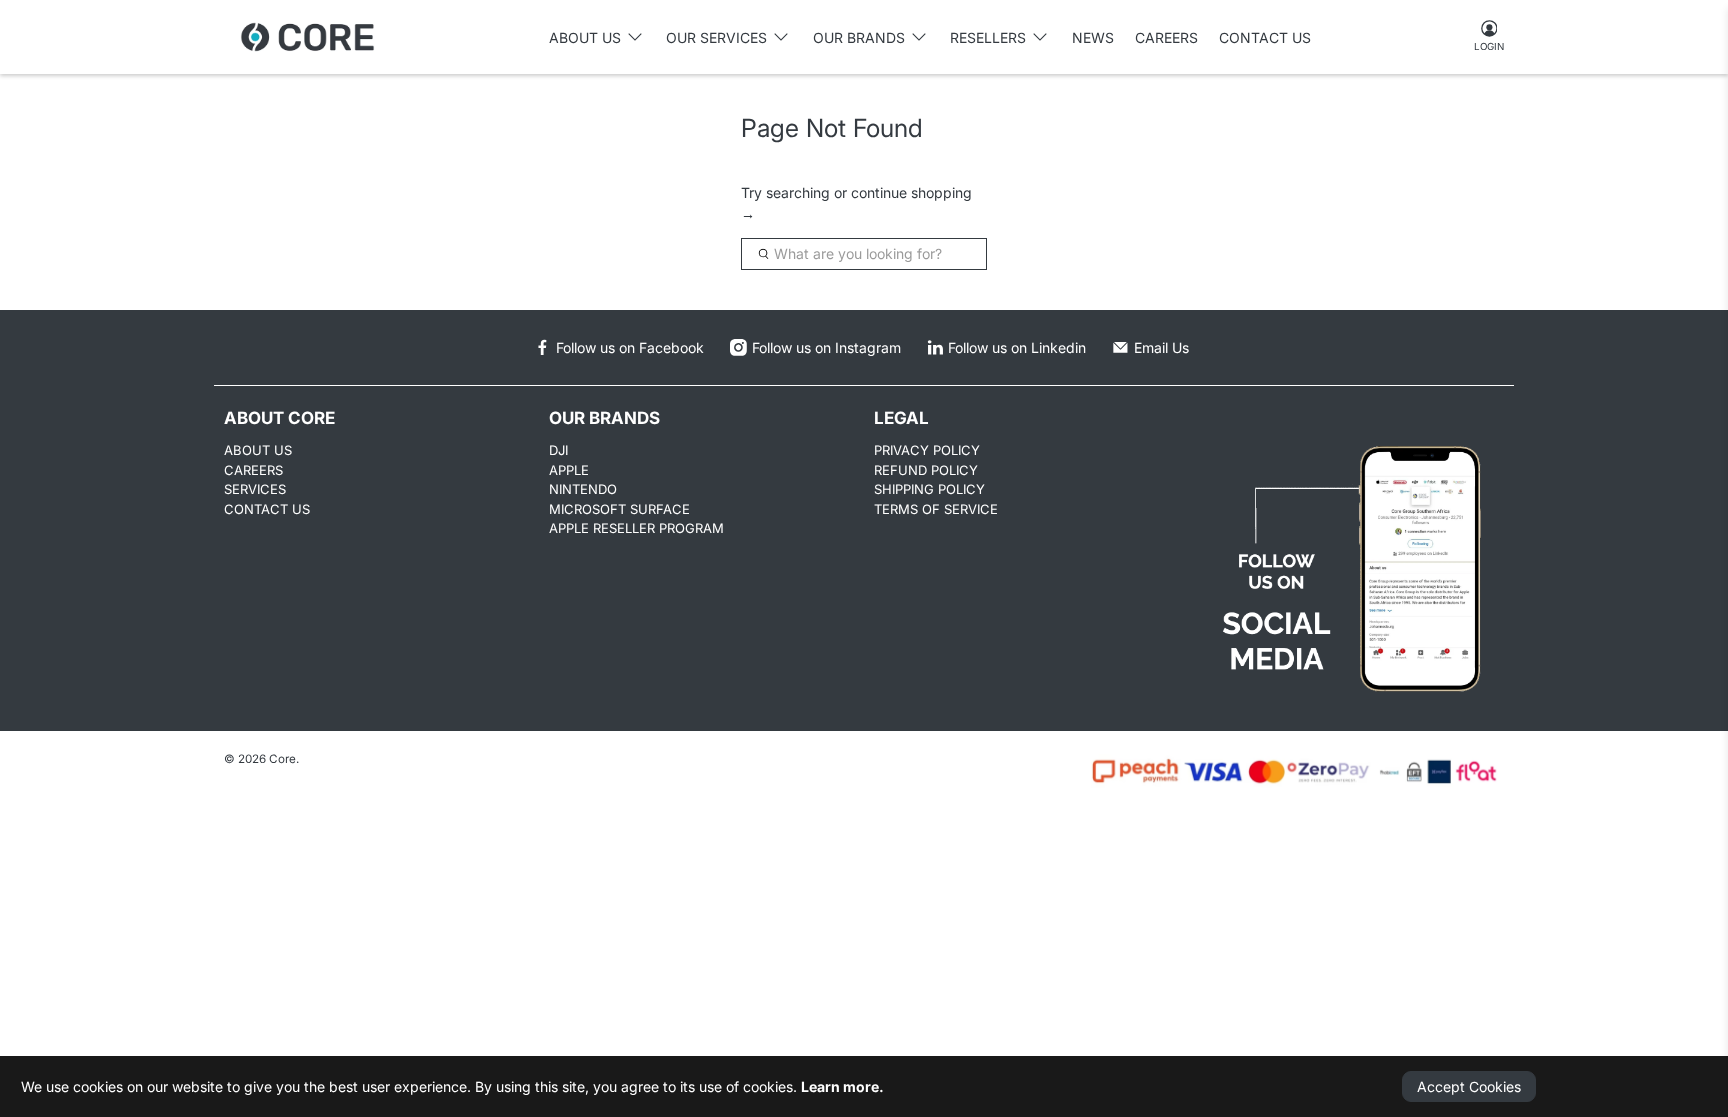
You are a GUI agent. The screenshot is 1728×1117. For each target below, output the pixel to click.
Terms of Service (936, 509)
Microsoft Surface (619, 509)
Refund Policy (926, 470)
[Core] (307, 37)
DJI (558, 450)
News (1093, 37)
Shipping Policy (929, 489)
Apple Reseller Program (636, 528)
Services (255, 489)
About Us (258, 450)
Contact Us (1265, 37)
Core (282, 759)
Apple (569, 470)
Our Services (716, 37)
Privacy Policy (927, 450)
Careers (1166, 37)
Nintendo (583, 489)
